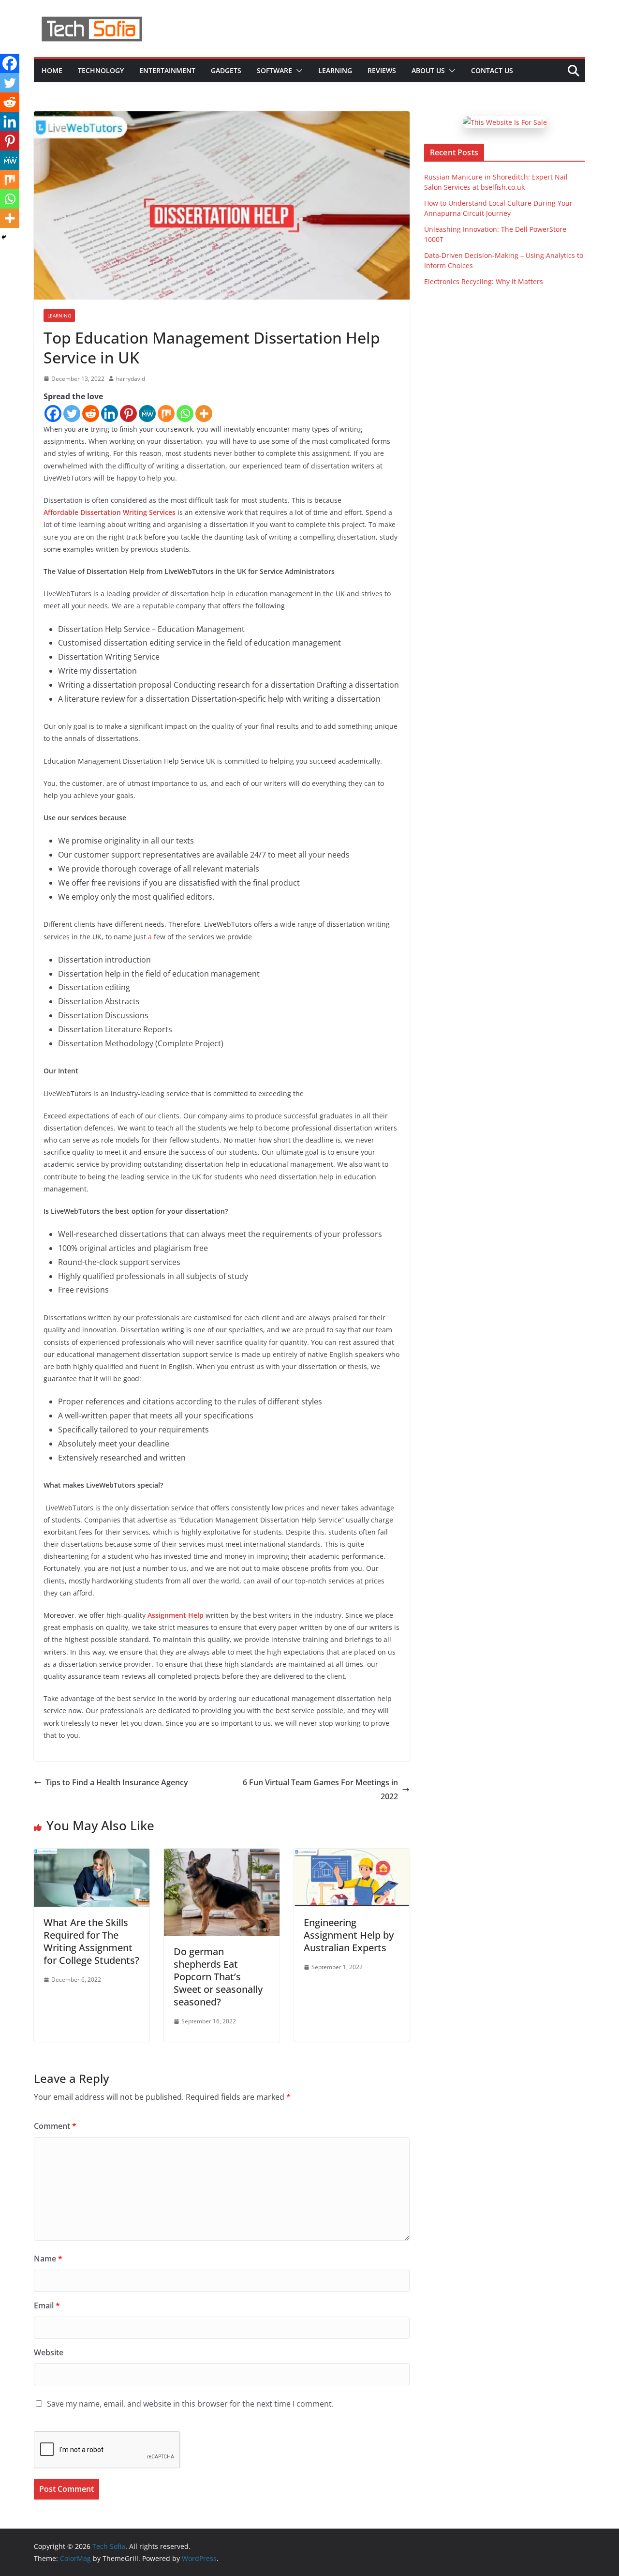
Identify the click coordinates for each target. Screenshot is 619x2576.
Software (274, 70)
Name (48, 2259)
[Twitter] (72, 414)
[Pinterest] (128, 414)
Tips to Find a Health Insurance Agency (117, 1782)
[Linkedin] (110, 414)
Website (49, 2352)
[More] (204, 414)
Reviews (382, 70)
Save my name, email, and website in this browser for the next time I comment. (190, 2404)
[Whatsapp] (185, 414)
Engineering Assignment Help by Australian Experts (349, 1935)
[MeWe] (147, 414)
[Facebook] (53, 414)
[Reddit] (91, 414)
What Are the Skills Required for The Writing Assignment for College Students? (91, 1941)
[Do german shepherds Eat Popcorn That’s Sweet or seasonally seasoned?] (222, 1855)
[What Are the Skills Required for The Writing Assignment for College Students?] (92, 1855)
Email (47, 2305)
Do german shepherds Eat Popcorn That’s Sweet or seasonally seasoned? (218, 1977)
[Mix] (166, 414)
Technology (101, 70)
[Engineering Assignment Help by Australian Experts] (352, 1855)
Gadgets (226, 70)
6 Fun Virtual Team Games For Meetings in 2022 (320, 1789)
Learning (335, 70)
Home (52, 70)
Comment (55, 2126)
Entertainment (167, 70)
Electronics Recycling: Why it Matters (484, 281)
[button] (297, 71)
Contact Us (492, 70)
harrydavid (131, 379)
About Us (428, 70)
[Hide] (4, 237)
